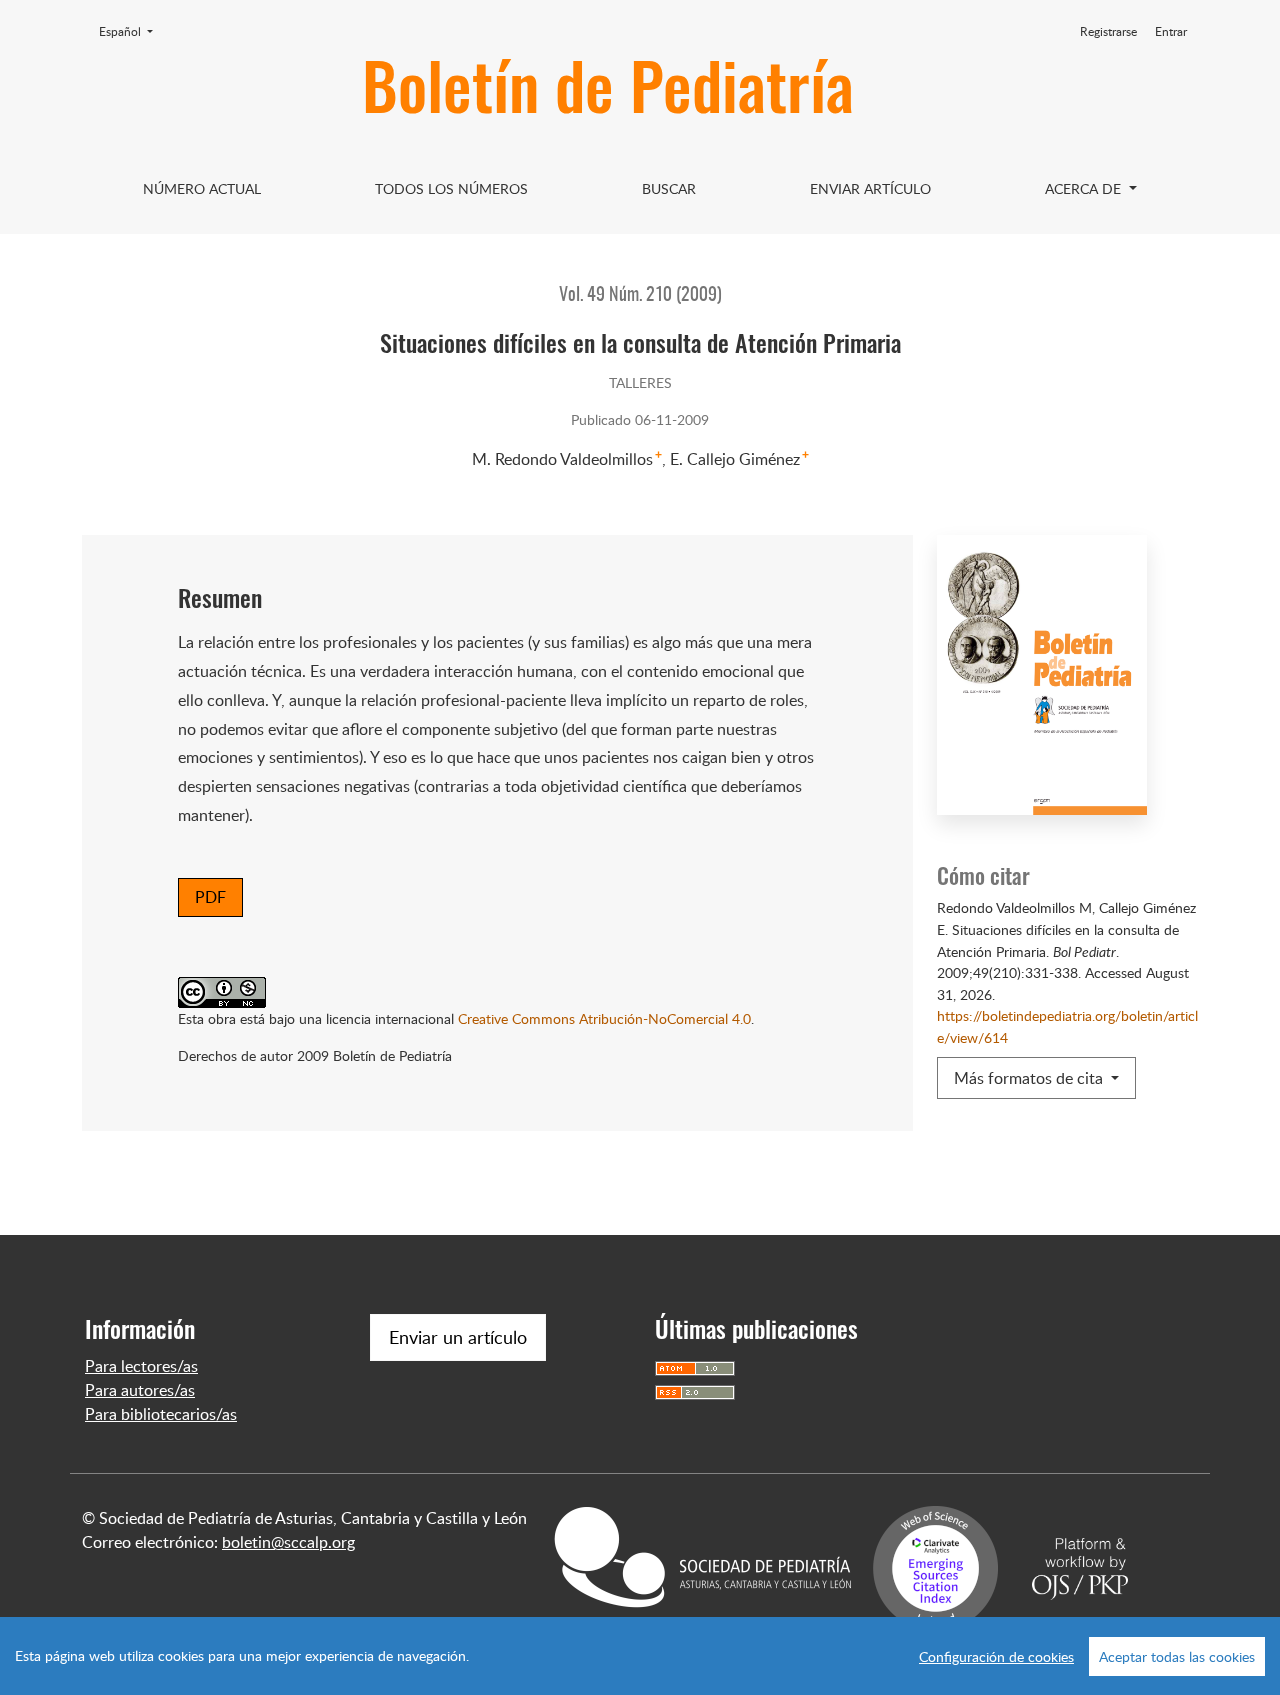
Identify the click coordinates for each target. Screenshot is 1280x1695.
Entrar (1171, 31)
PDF (210, 897)
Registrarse (1108, 31)
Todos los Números (451, 188)
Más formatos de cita (1030, 1078)
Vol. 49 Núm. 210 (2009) (640, 296)
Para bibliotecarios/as (161, 1414)
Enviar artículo (870, 188)
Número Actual (202, 188)
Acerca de (1085, 188)
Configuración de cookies (996, 1656)
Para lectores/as (141, 1366)
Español (132, 31)
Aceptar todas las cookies (1177, 1656)
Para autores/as (140, 1390)
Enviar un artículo (458, 1337)
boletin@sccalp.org (288, 1542)
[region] (640, 1656)
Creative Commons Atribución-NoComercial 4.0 (604, 1018)
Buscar (669, 188)
